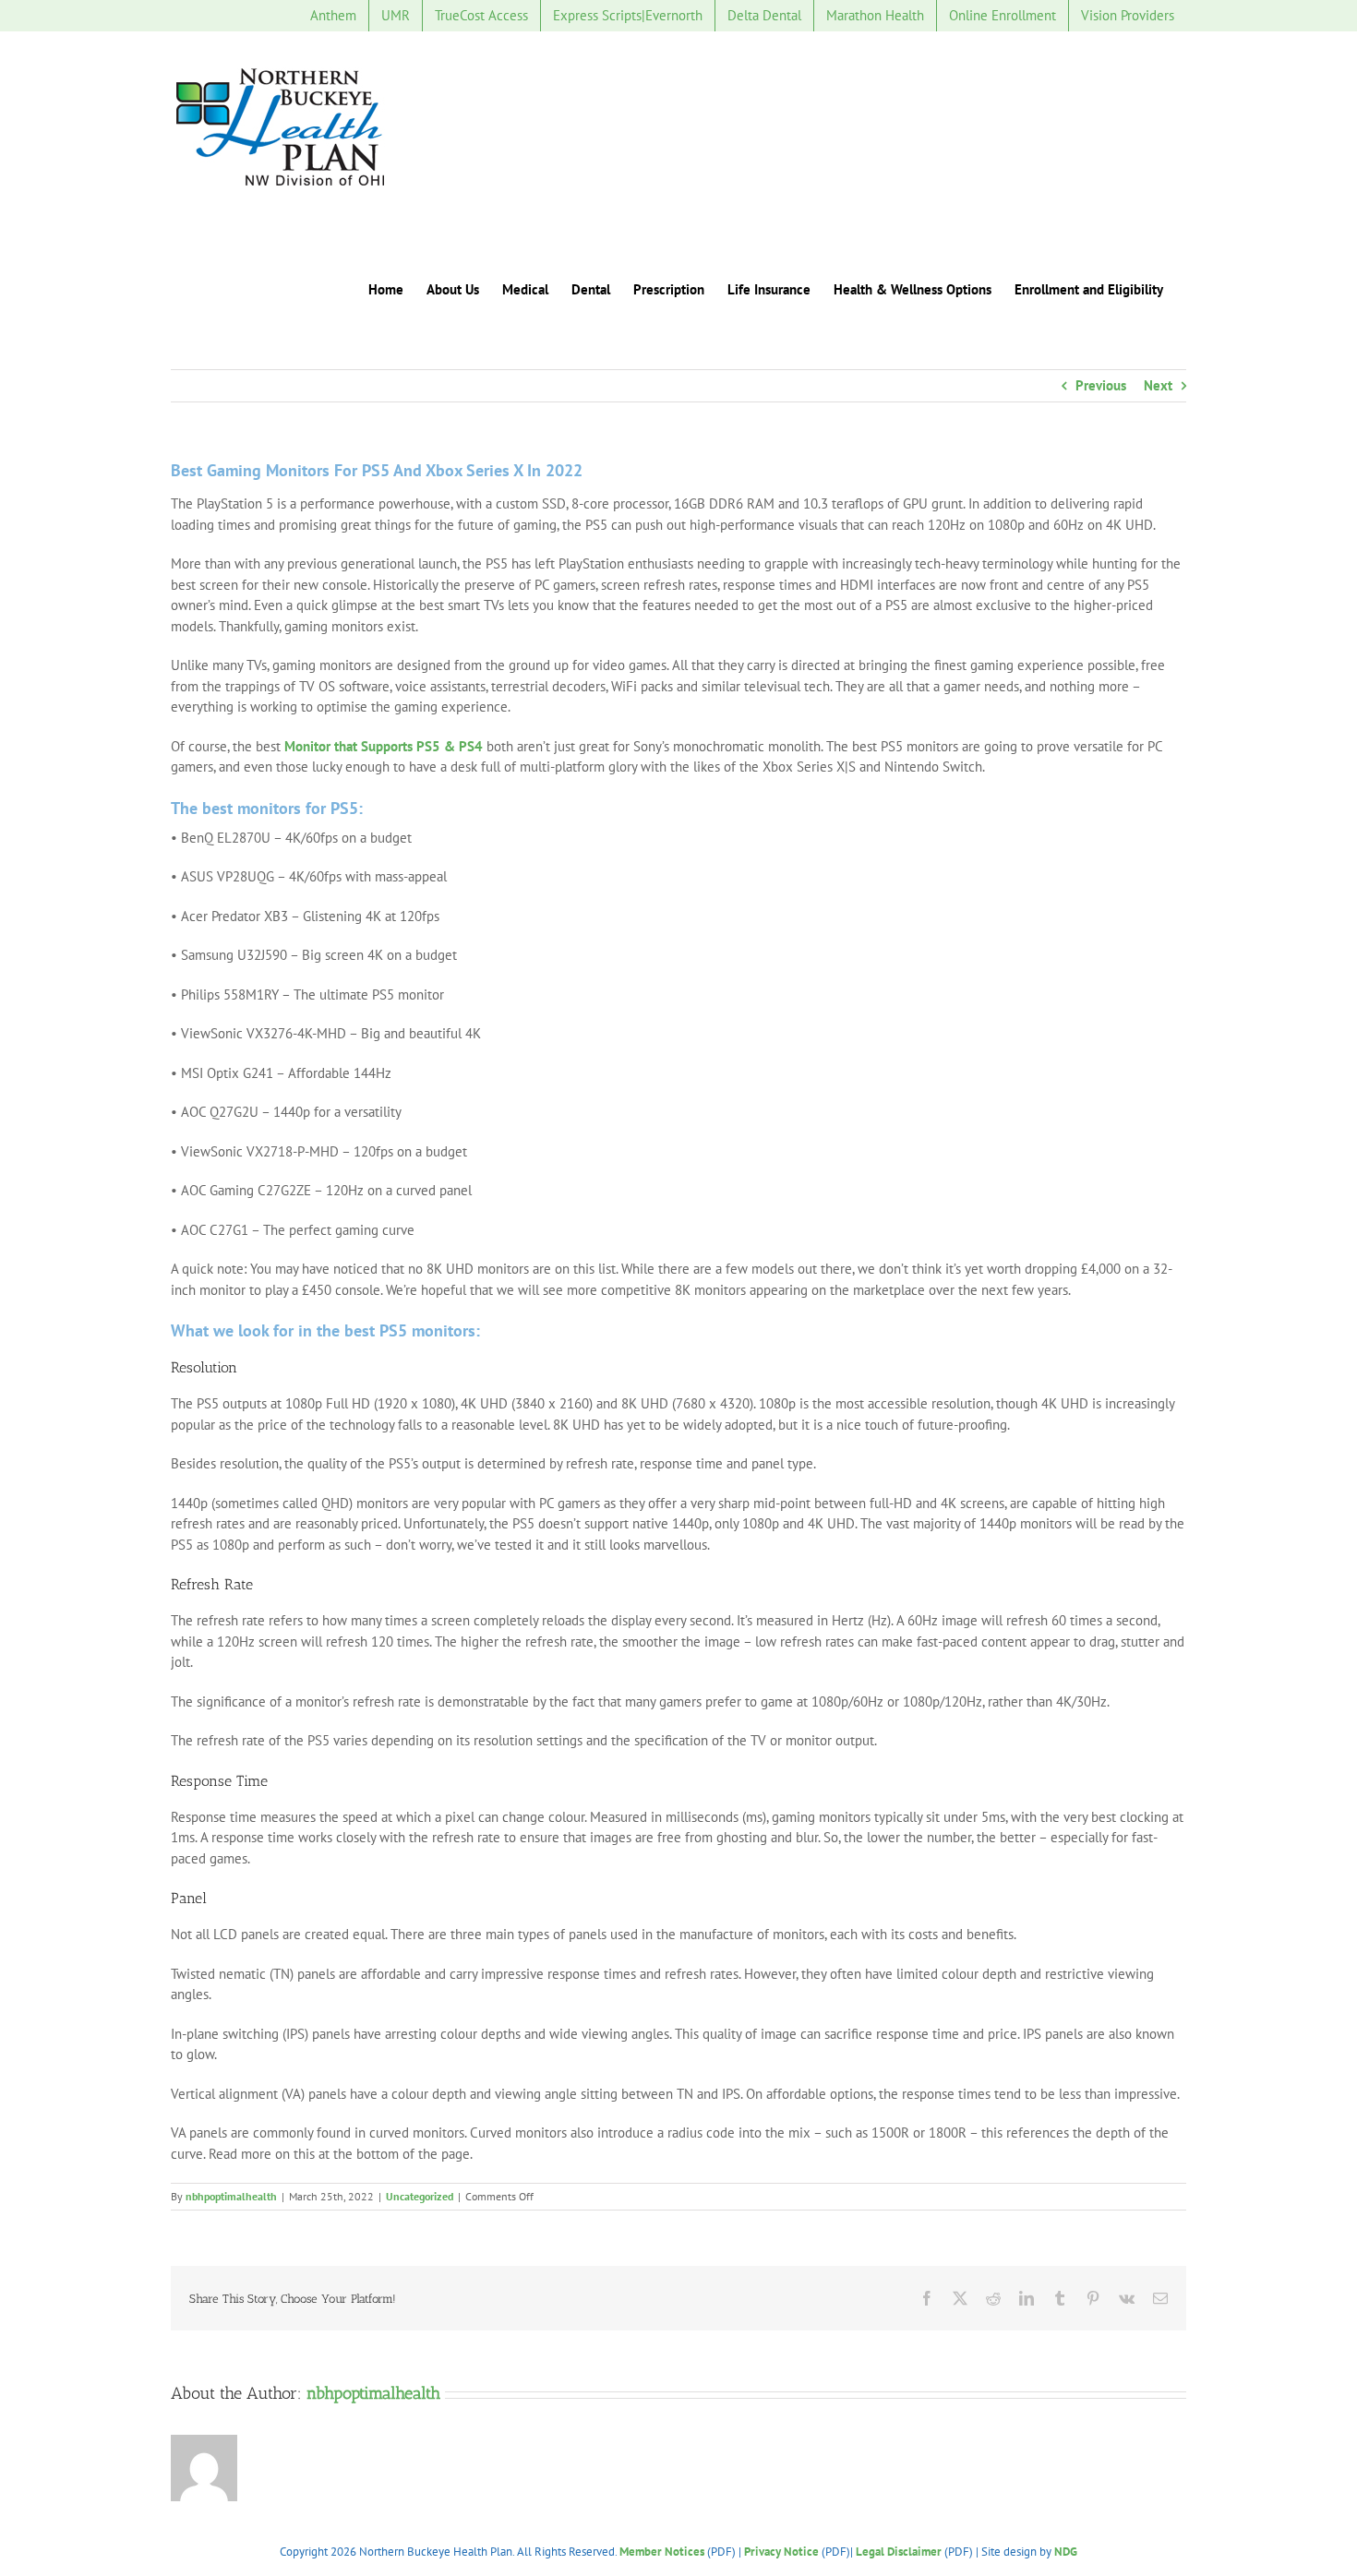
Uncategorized (420, 2196)
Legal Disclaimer (899, 2552)
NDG (1066, 2552)
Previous (1101, 385)
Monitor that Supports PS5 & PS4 (384, 746)
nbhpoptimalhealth (231, 2196)
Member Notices (662, 2552)
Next (1158, 385)
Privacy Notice (781, 2552)
